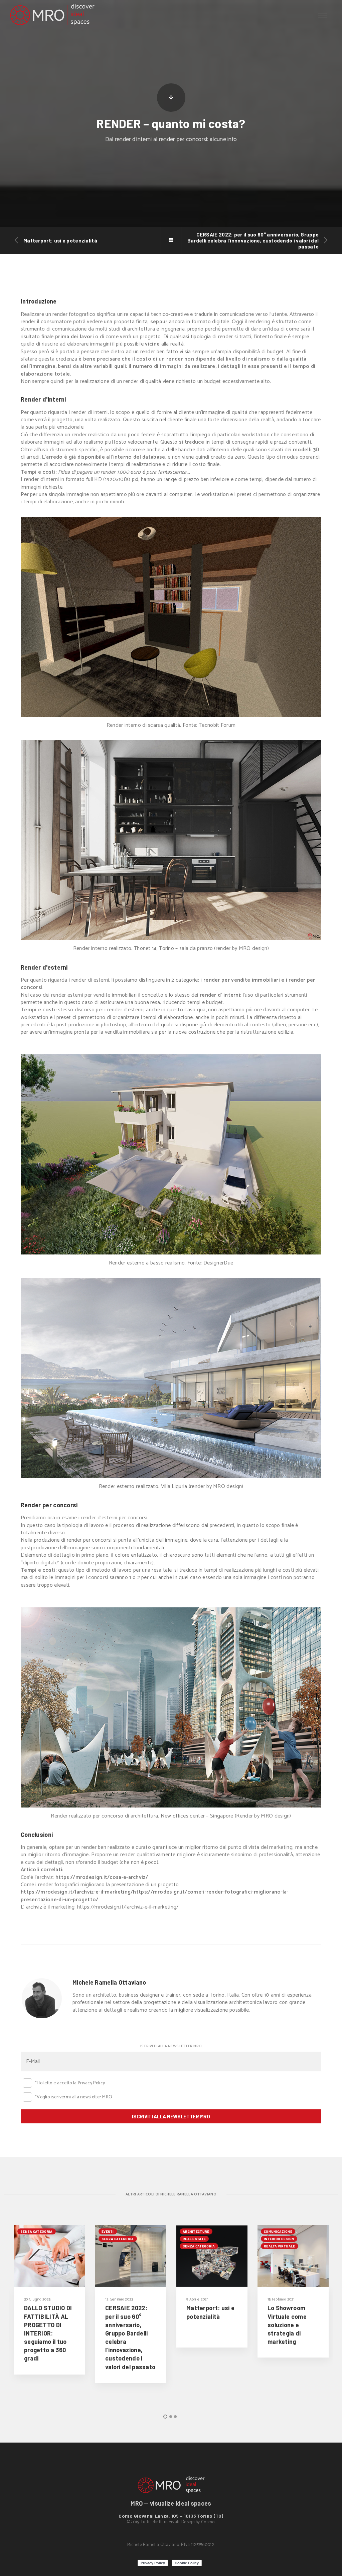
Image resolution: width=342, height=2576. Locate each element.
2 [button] (171, 2417)
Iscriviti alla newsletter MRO (171, 2116)
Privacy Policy (91, 2083)
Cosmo (208, 2522)
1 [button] (165, 2417)
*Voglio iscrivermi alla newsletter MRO (27, 2097)
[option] (50, 2300)
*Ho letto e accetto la (27, 2083)
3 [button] (175, 2417)
